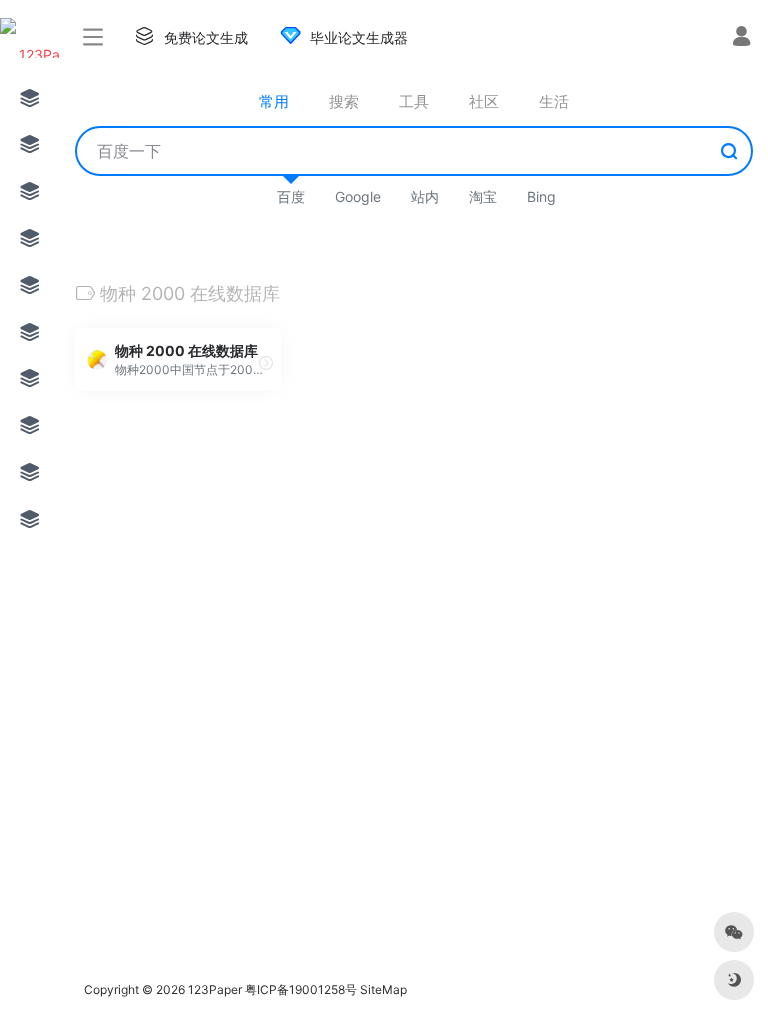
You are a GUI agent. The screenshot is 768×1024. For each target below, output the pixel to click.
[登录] (741, 38)
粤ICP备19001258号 (301, 989)
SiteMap (383, 989)
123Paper (215, 989)
